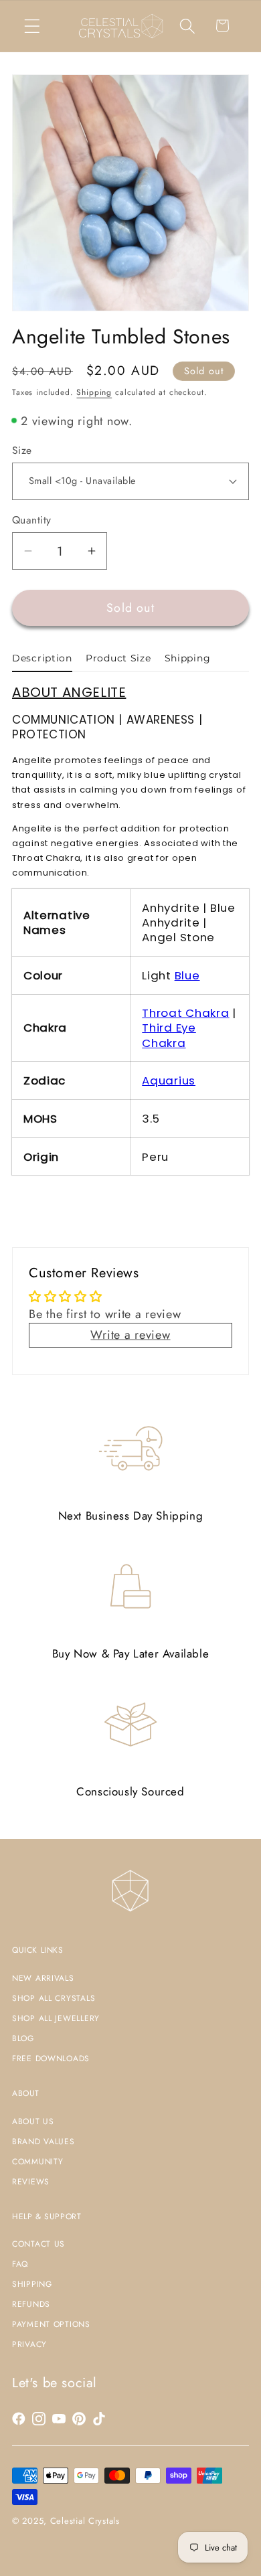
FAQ (20, 2264)
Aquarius (169, 1080)
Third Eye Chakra (169, 1035)
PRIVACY (29, 2344)
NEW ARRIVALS (43, 1978)
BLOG (23, 2038)
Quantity (32, 520)
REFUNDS (31, 2304)
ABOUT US (33, 2121)
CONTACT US (38, 2244)
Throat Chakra (185, 1013)
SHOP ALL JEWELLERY (56, 2018)
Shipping (94, 392)
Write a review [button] (130, 1335)
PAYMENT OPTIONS (51, 2324)
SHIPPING (32, 2284)
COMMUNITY (37, 2162)
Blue (187, 975)
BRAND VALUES (43, 2142)
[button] (32, 26)
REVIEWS (31, 2182)
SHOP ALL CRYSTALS (54, 1998)
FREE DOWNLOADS (51, 2059)
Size (22, 451)
